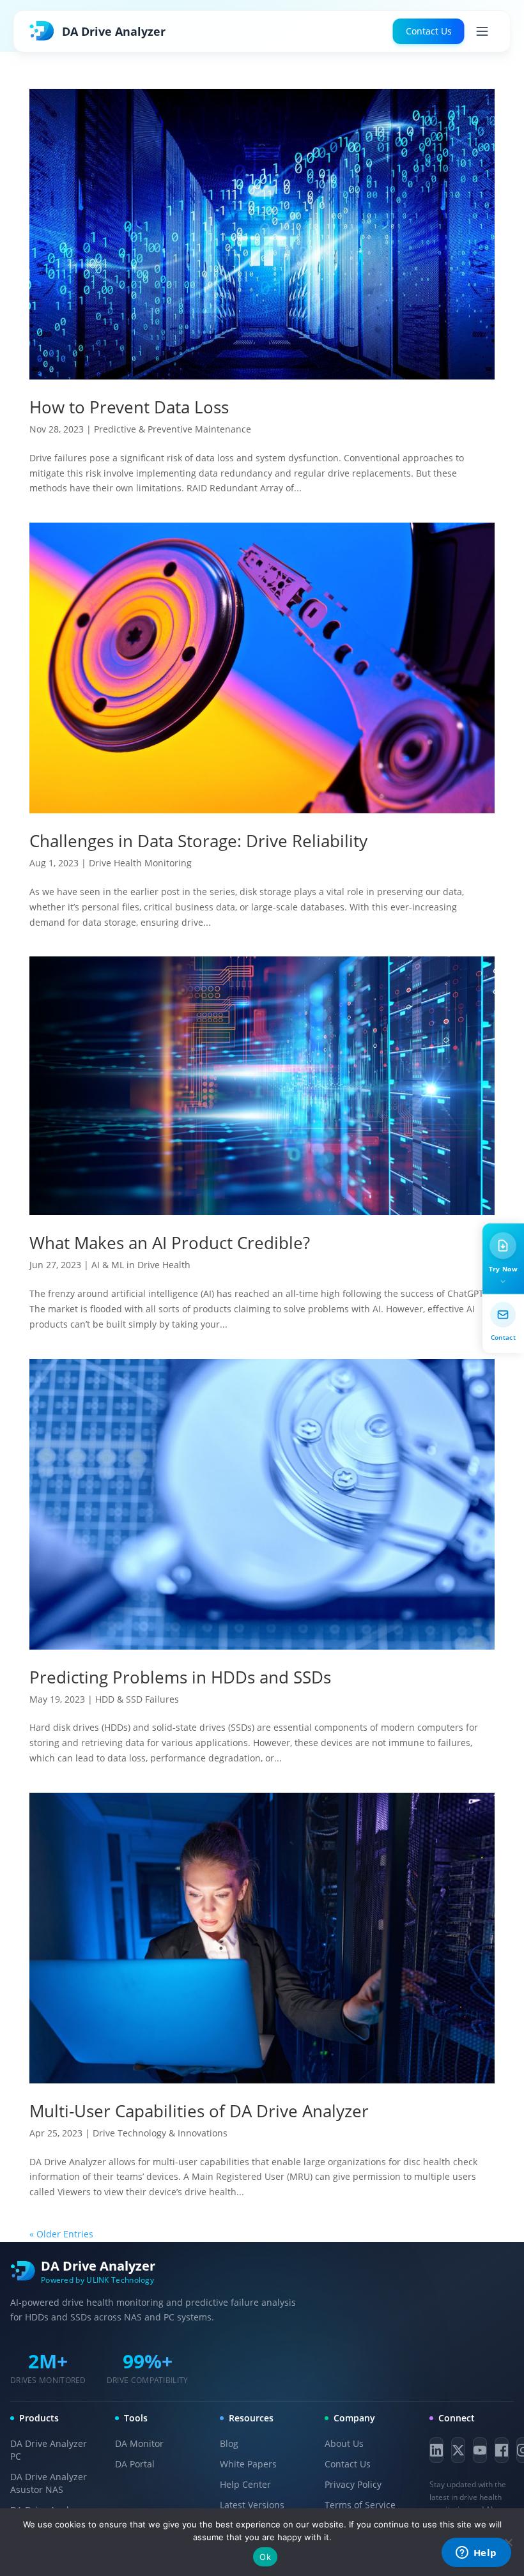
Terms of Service (360, 2505)
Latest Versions (252, 2505)
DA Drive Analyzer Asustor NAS (49, 2483)
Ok (265, 2557)
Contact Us (429, 31)
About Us (344, 2443)
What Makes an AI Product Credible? (170, 1243)
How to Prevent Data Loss (129, 407)
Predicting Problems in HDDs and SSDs (180, 1677)
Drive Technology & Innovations (160, 2133)
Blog (229, 2443)
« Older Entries (61, 2234)
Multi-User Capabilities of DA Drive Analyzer (199, 2111)
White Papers (248, 2464)
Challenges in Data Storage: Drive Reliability (198, 841)
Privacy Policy (353, 2484)
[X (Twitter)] (458, 2450)
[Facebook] (502, 2450)
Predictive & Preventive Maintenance (173, 429)
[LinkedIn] (436, 2450)
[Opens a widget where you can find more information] (476, 2554)
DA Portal (135, 2464)
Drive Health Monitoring (140, 863)
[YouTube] (480, 2450)
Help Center (245, 2484)
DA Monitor (139, 2443)
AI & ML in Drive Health (141, 1265)
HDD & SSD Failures (137, 1699)
